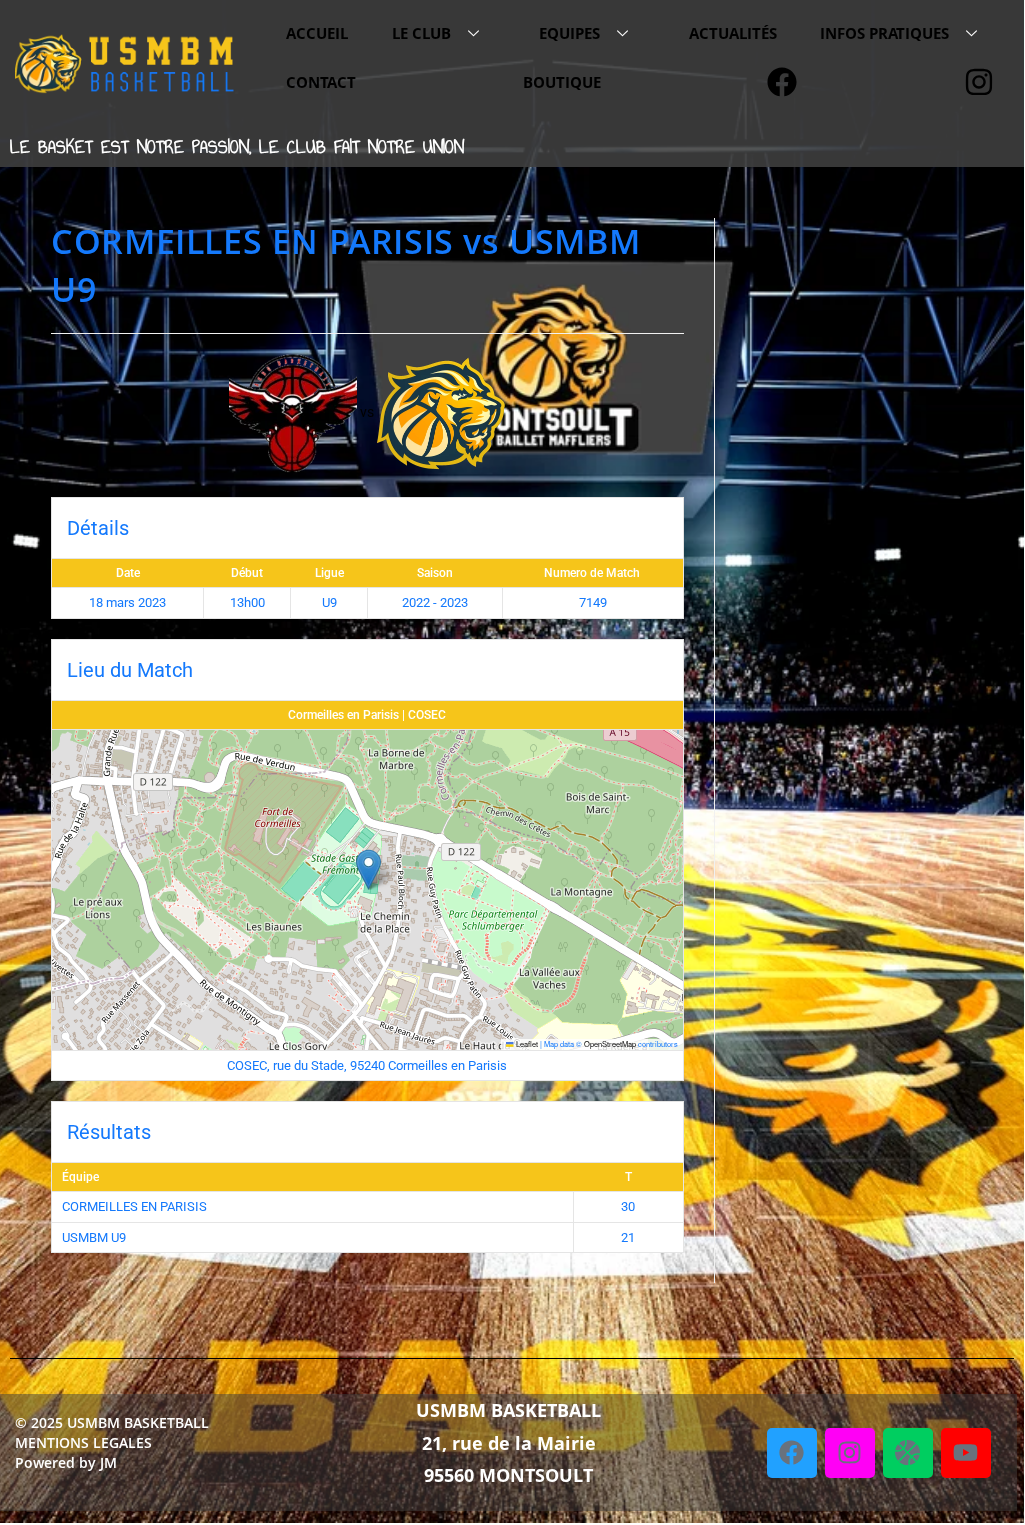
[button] (368, 869)
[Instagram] (850, 1453)
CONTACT (321, 82)
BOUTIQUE (562, 82)
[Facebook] (792, 1453)
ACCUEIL (317, 33)
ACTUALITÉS (733, 33)
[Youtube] (966, 1453)
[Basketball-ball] (908, 1453)
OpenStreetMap (610, 1043)
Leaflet (526, 1043)
